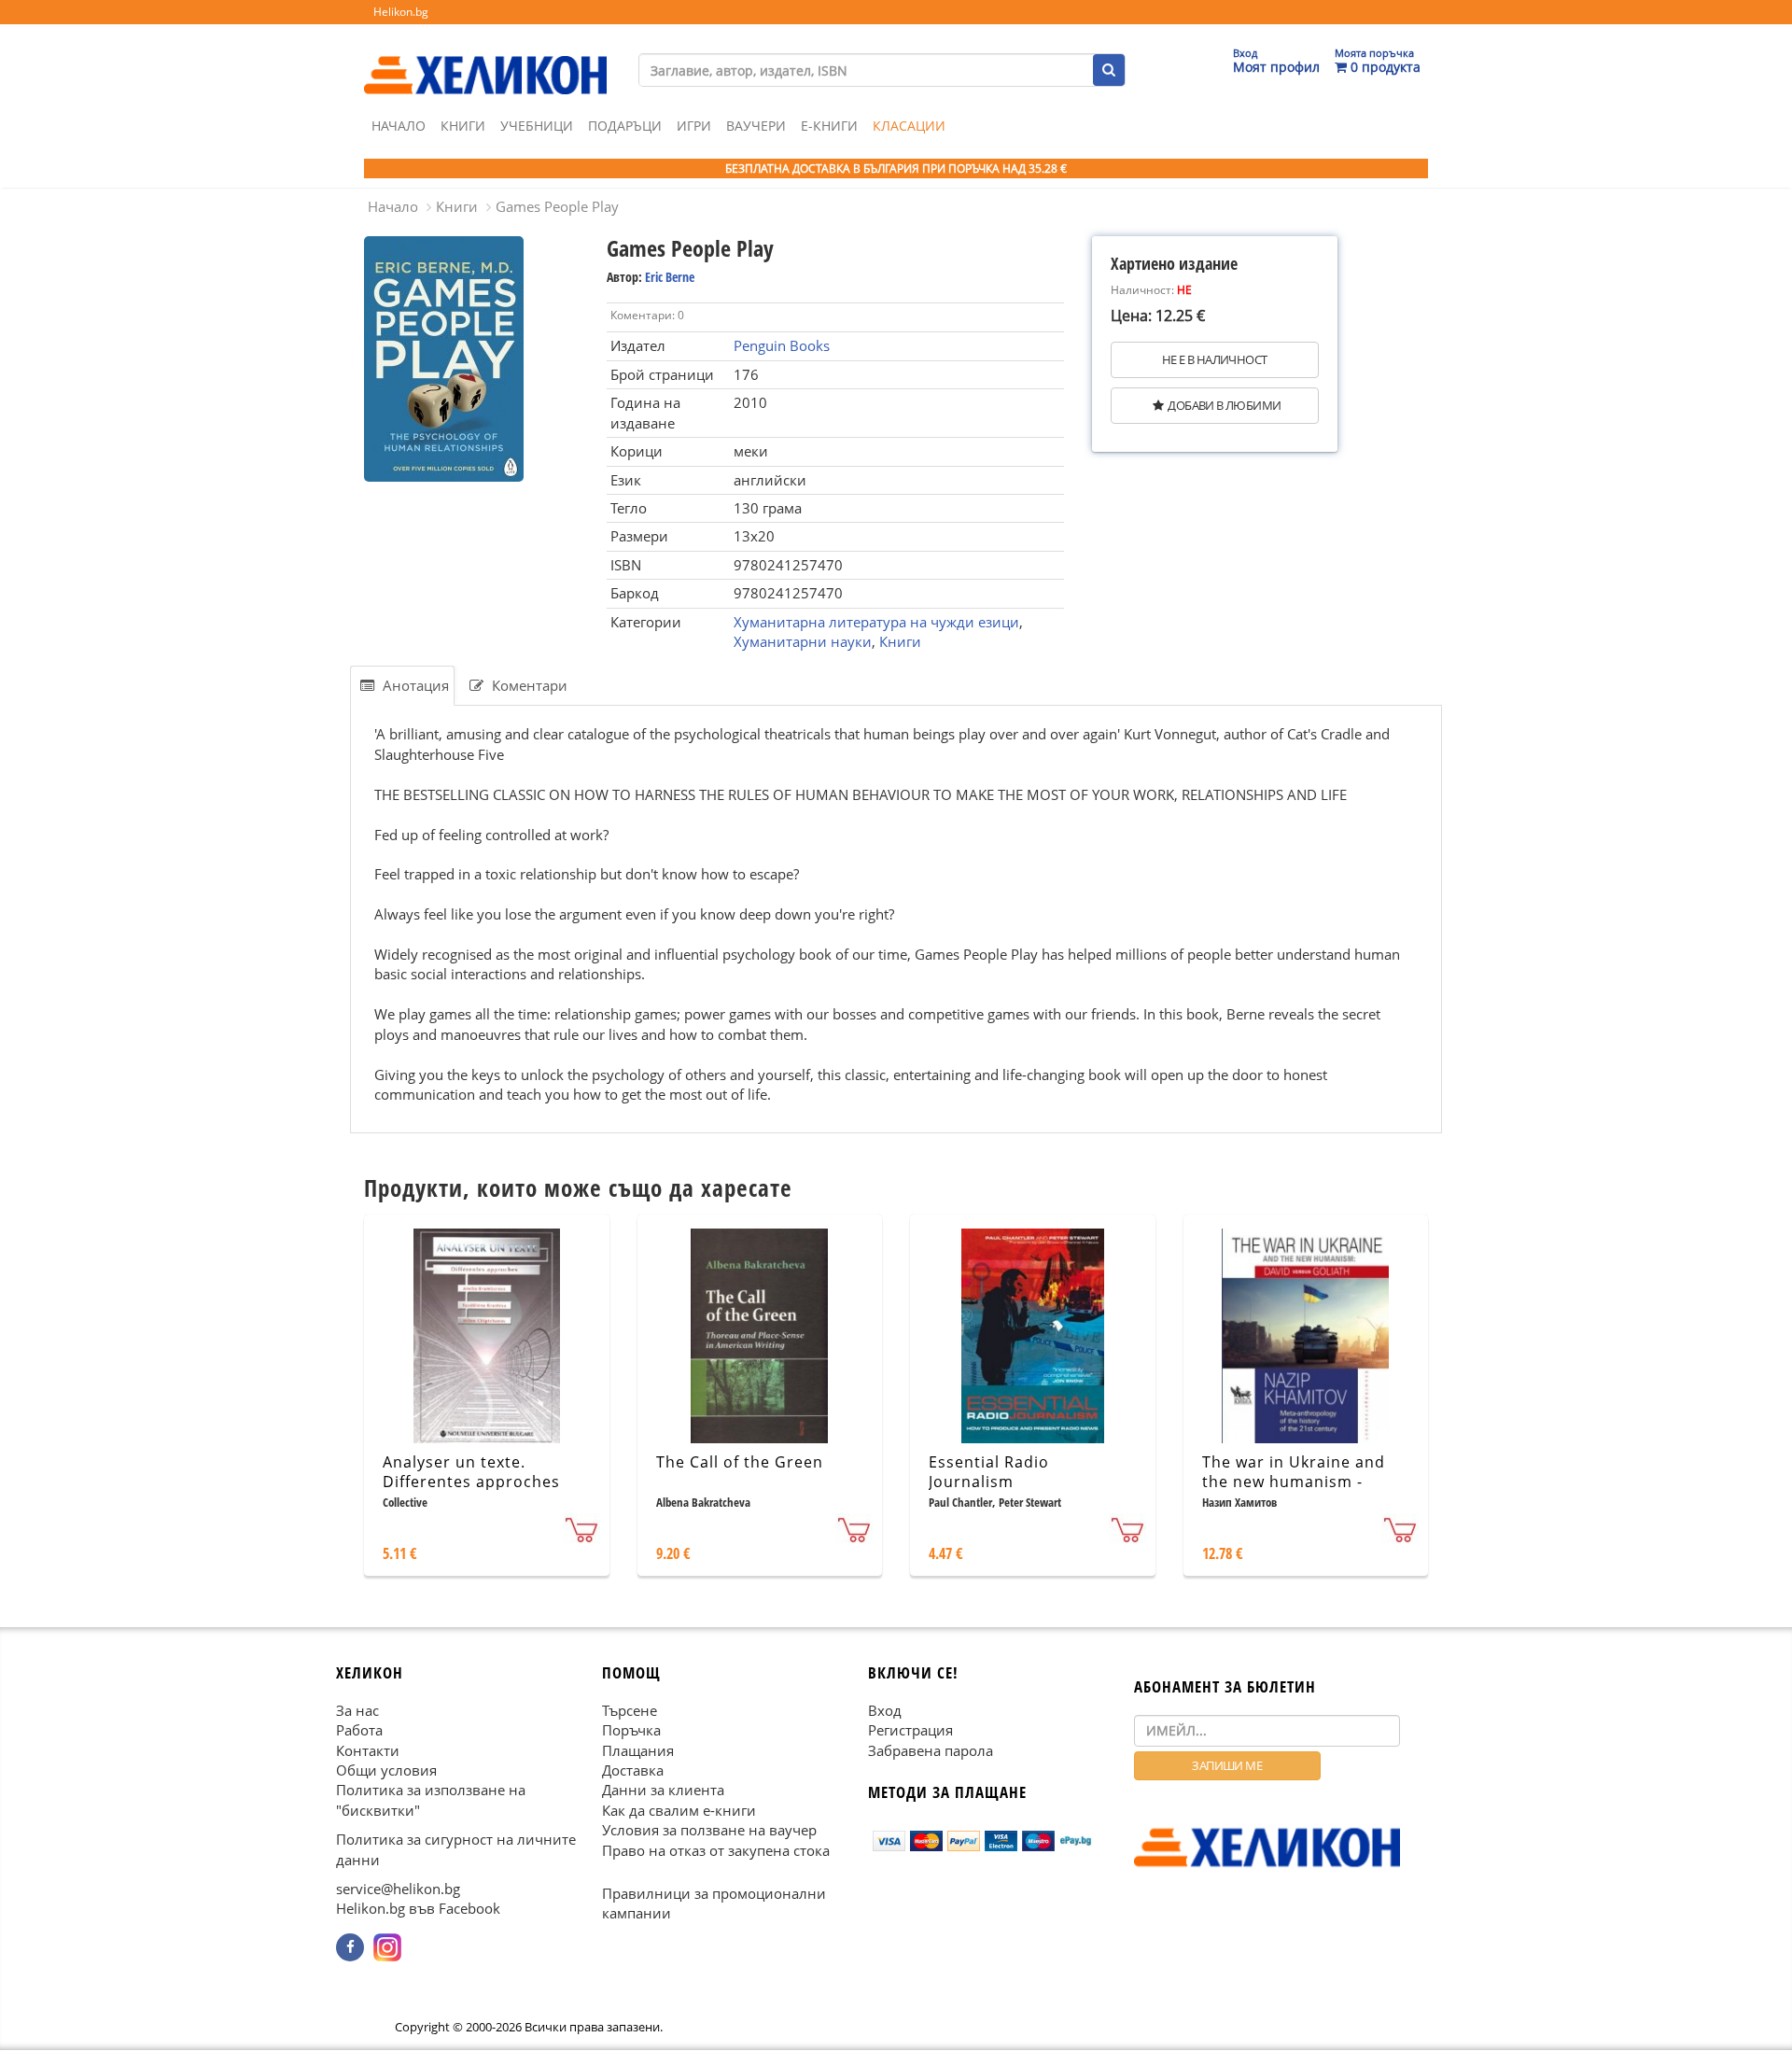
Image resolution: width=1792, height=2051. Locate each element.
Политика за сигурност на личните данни (456, 1850)
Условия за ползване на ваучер (709, 1831)
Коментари (528, 685)
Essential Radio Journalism (989, 1472)
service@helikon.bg (398, 1889)
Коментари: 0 (647, 315)
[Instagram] (387, 1947)
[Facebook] (350, 1947)
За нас (357, 1710)
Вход (885, 1710)
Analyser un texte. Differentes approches (471, 1472)
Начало (399, 126)
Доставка (633, 1770)
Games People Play (557, 206)
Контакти (368, 1750)
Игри (694, 126)
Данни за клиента (663, 1791)
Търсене (630, 1710)
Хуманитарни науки (803, 641)
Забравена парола (931, 1750)
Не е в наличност (1214, 359)
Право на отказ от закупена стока (716, 1850)
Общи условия (386, 1770)
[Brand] (485, 57)
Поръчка (631, 1731)
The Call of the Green (740, 1462)
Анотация (414, 685)
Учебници (537, 126)
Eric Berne (670, 277)
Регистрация (910, 1731)
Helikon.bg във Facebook (418, 1909)
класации (909, 126)
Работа (359, 1731)
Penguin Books (782, 345)
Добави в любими (1224, 405)
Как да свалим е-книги (679, 1810)
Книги (463, 126)
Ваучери (756, 126)
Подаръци (625, 126)
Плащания (638, 1750)
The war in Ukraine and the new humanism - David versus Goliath (1294, 1482)
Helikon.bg (401, 12)
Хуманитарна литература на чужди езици (876, 622)
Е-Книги (829, 126)
